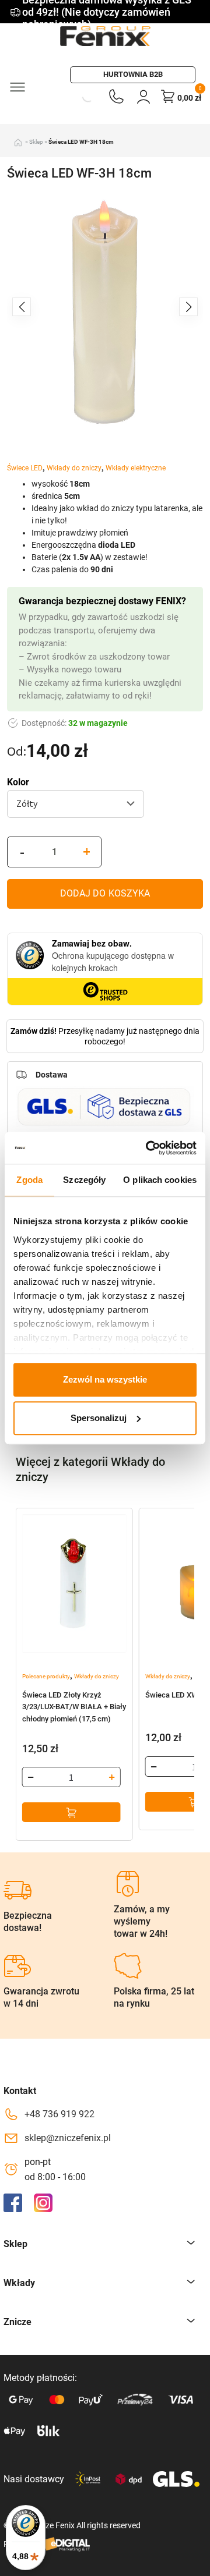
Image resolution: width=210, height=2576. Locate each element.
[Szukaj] (75, 96)
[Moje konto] (143, 96)
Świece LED (25, 468)
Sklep (36, 142)
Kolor (18, 782)
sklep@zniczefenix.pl (68, 2138)
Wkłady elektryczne (136, 468)
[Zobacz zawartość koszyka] (168, 96)
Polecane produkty (46, 1676)
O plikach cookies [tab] (160, 1180)
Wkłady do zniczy (74, 468)
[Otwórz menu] (17, 86)
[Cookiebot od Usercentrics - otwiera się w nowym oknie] (148, 1148)
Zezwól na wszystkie (105, 1379)
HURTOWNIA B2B (133, 74)
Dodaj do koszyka (105, 893)
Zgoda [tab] (29, 1180)
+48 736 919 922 (60, 2114)
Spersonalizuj (99, 1418)
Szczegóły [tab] (84, 1180)
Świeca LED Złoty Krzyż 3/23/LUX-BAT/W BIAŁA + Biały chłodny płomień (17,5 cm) (74, 1707)
